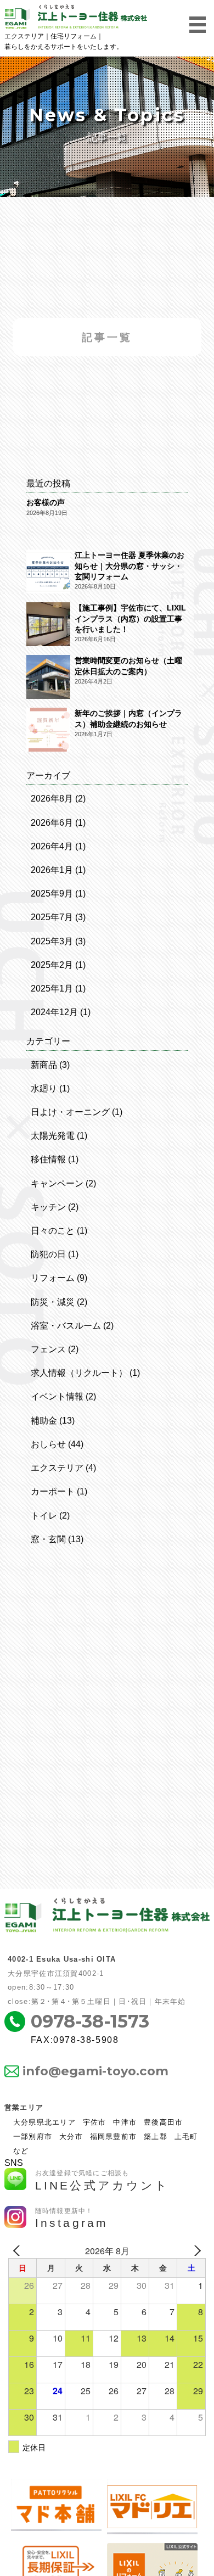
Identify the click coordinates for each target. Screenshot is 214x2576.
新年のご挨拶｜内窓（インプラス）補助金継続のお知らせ (128, 718)
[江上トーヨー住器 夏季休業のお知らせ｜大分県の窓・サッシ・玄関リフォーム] (48, 573)
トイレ (44, 1516)
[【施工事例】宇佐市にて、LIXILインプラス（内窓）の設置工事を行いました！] (48, 625)
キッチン (48, 1207)
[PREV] (19, 2251)
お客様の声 (46, 502)
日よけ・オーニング (70, 1112)
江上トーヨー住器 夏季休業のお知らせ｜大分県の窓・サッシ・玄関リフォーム (129, 566)
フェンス (48, 1349)
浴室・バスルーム (66, 1326)
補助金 (44, 1421)
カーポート (53, 1491)
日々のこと (53, 1231)
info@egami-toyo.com (95, 2071)
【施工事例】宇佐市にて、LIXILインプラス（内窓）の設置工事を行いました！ (130, 618)
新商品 (44, 1065)
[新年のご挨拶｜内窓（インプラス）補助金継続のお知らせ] (48, 731)
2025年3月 (52, 941)
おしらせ (48, 1444)
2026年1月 (52, 870)
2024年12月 (54, 1012)
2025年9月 (52, 894)
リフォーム (53, 1278)
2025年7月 (52, 917)
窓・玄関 (48, 1539)
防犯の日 (48, 1254)
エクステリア (57, 1468)
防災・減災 (53, 1302)
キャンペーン (57, 1183)
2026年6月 (52, 823)
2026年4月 (52, 846)
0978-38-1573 (90, 2021)
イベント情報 (57, 1396)
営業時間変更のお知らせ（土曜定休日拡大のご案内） (128, 666)
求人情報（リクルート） (79, 1373)
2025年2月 (52, 965)
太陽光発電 (53, 1136)
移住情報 (48, 1159)
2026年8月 (52, 799)
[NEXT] (195, 2251)
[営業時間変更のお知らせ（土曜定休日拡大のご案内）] (48, 678)
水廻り (44, 1088)
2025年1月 (52, 989)
